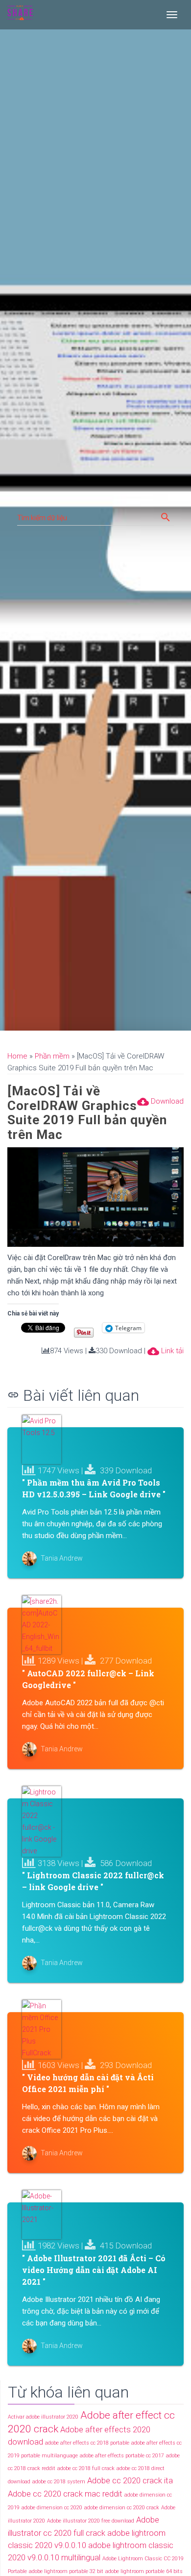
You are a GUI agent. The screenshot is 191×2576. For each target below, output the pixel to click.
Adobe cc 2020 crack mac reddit (65, 2494)
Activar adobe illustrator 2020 (43, 2417)
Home (17, 1056)
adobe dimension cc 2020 (52, 2508)
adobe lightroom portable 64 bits (144, 2571)
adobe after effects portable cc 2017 (122, 2456)
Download (160, 1102)
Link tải (166, 1351)
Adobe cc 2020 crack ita (130, 2480)
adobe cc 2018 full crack (86, 2468)
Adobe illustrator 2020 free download (91, 2521)
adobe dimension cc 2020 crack (122, 2508)
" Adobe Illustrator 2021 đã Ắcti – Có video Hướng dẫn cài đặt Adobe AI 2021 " (94, 2270)
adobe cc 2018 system (59, 2482)
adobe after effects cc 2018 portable (87, 2443)
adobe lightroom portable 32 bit (66, 2571)
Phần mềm (52, 1056)
